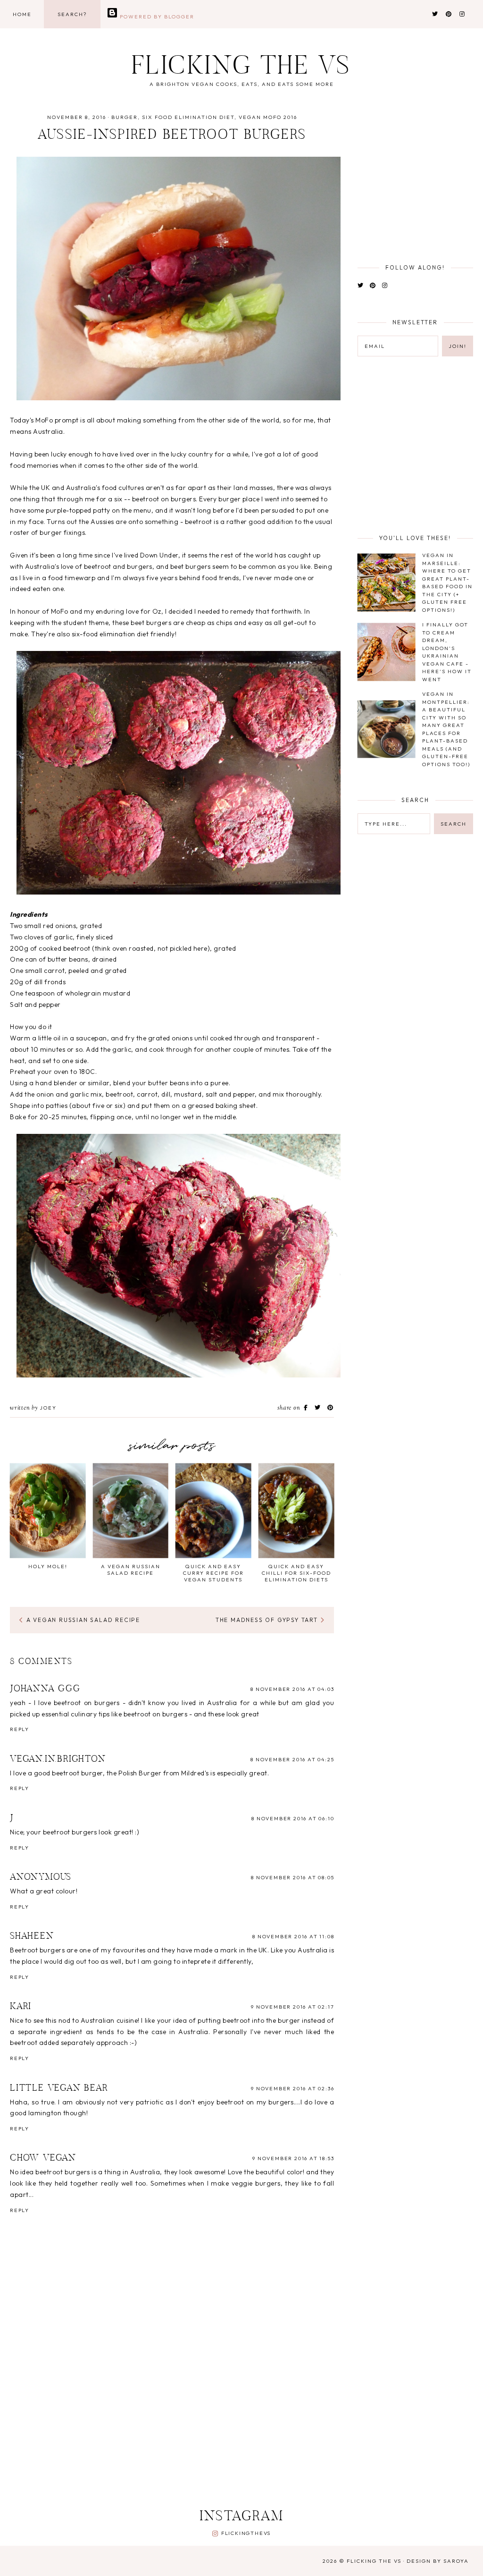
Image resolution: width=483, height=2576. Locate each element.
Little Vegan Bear (59, 2088)
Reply (20, 1729)
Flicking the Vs (241, 68)
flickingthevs (246, 2533)
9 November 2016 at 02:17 (292, 2007)
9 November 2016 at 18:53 (293, 2158)
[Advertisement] (239, 2424)
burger (125, 117)
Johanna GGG (45, 1689)
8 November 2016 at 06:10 (293, 1818)
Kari (21, 2007)
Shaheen (32, 1936)
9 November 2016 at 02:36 (292, 2088)
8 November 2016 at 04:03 (292, 1689)
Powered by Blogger (156, 17)
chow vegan (43, 2158)
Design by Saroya (438, 2561)
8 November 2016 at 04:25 (292, 1759)
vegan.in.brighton (58, 1759)
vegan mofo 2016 (268, 117)
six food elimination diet (188, 117)
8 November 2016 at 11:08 (293, 1936)
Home (22, 14)
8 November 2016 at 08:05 (292, 1877)
